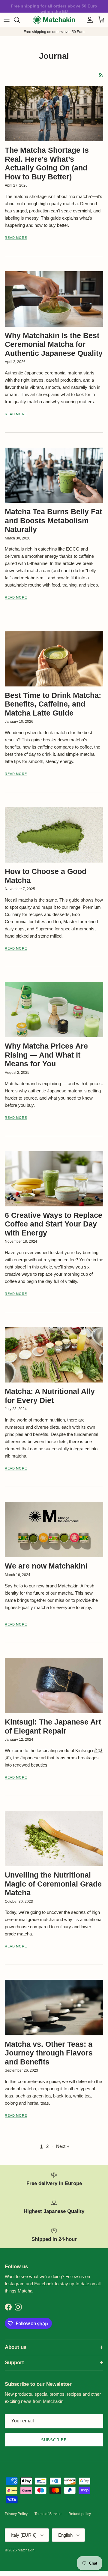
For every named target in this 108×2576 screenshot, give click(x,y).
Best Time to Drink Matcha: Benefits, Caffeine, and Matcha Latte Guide (53, 704)
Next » (63, 2146)
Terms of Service (48, 2514)
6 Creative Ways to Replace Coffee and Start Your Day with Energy (54, 1224)
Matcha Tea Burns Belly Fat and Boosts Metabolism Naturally (53, 521)
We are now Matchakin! (46, 1566)
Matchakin (26, 2550)
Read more (16, 238)
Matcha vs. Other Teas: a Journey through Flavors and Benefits (49, 2053)
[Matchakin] (54, 20)
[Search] (20, 20)
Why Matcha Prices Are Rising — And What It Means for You (46, 1055)
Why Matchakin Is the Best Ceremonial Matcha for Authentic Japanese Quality (54, 344)
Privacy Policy (16, 2514)
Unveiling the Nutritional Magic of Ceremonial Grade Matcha (53, 1884)
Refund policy (80, 2514)
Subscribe (54, 2440)
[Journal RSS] (101, 75)
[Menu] (7, 20)
